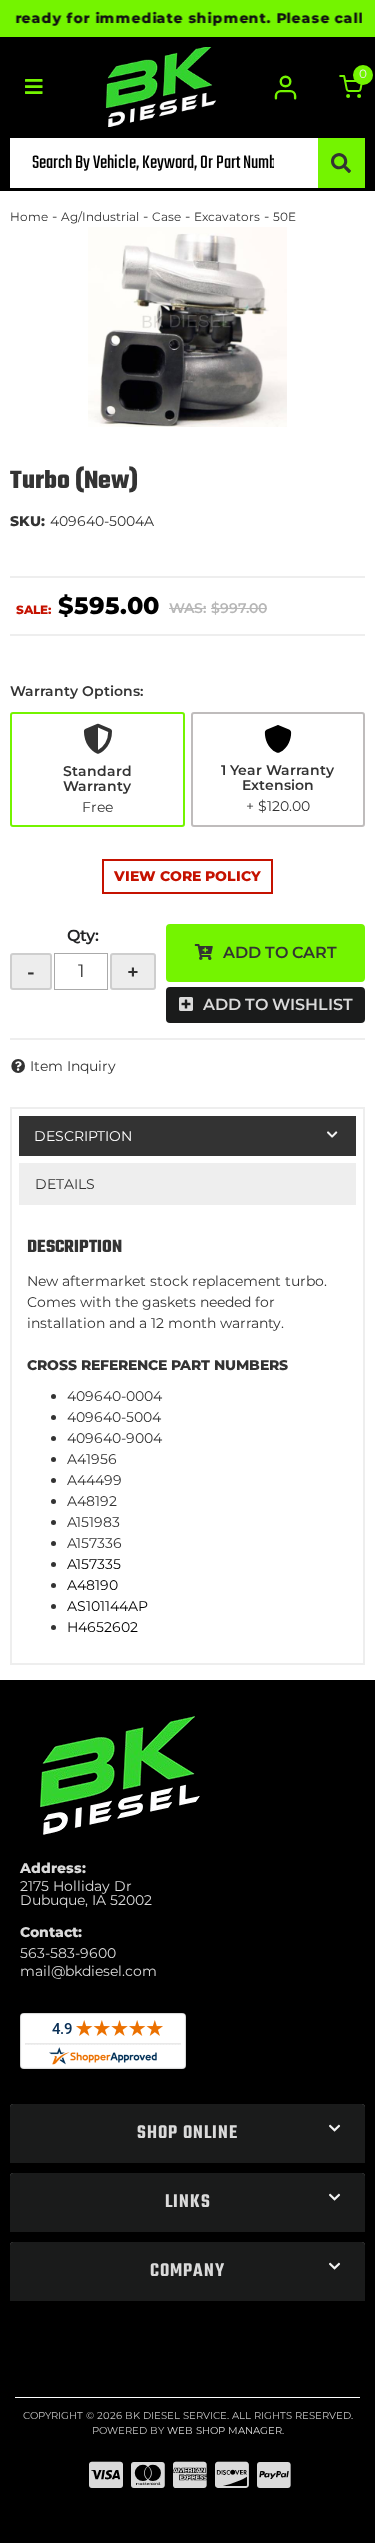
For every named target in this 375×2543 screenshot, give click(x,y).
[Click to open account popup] (286, 87)
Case (166, 216)
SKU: (27, 521)
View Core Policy (187, 876)
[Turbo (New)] (187, 327)
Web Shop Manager (224, 2430)
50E (284, 216)
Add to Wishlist (278, 1004)
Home (29, 216)
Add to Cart (280, 952)
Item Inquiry (73, 1066)
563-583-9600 (68, 1953)
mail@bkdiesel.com (88, 1971)
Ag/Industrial (100, 216)
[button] (187, 163)
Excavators (227, 216)
